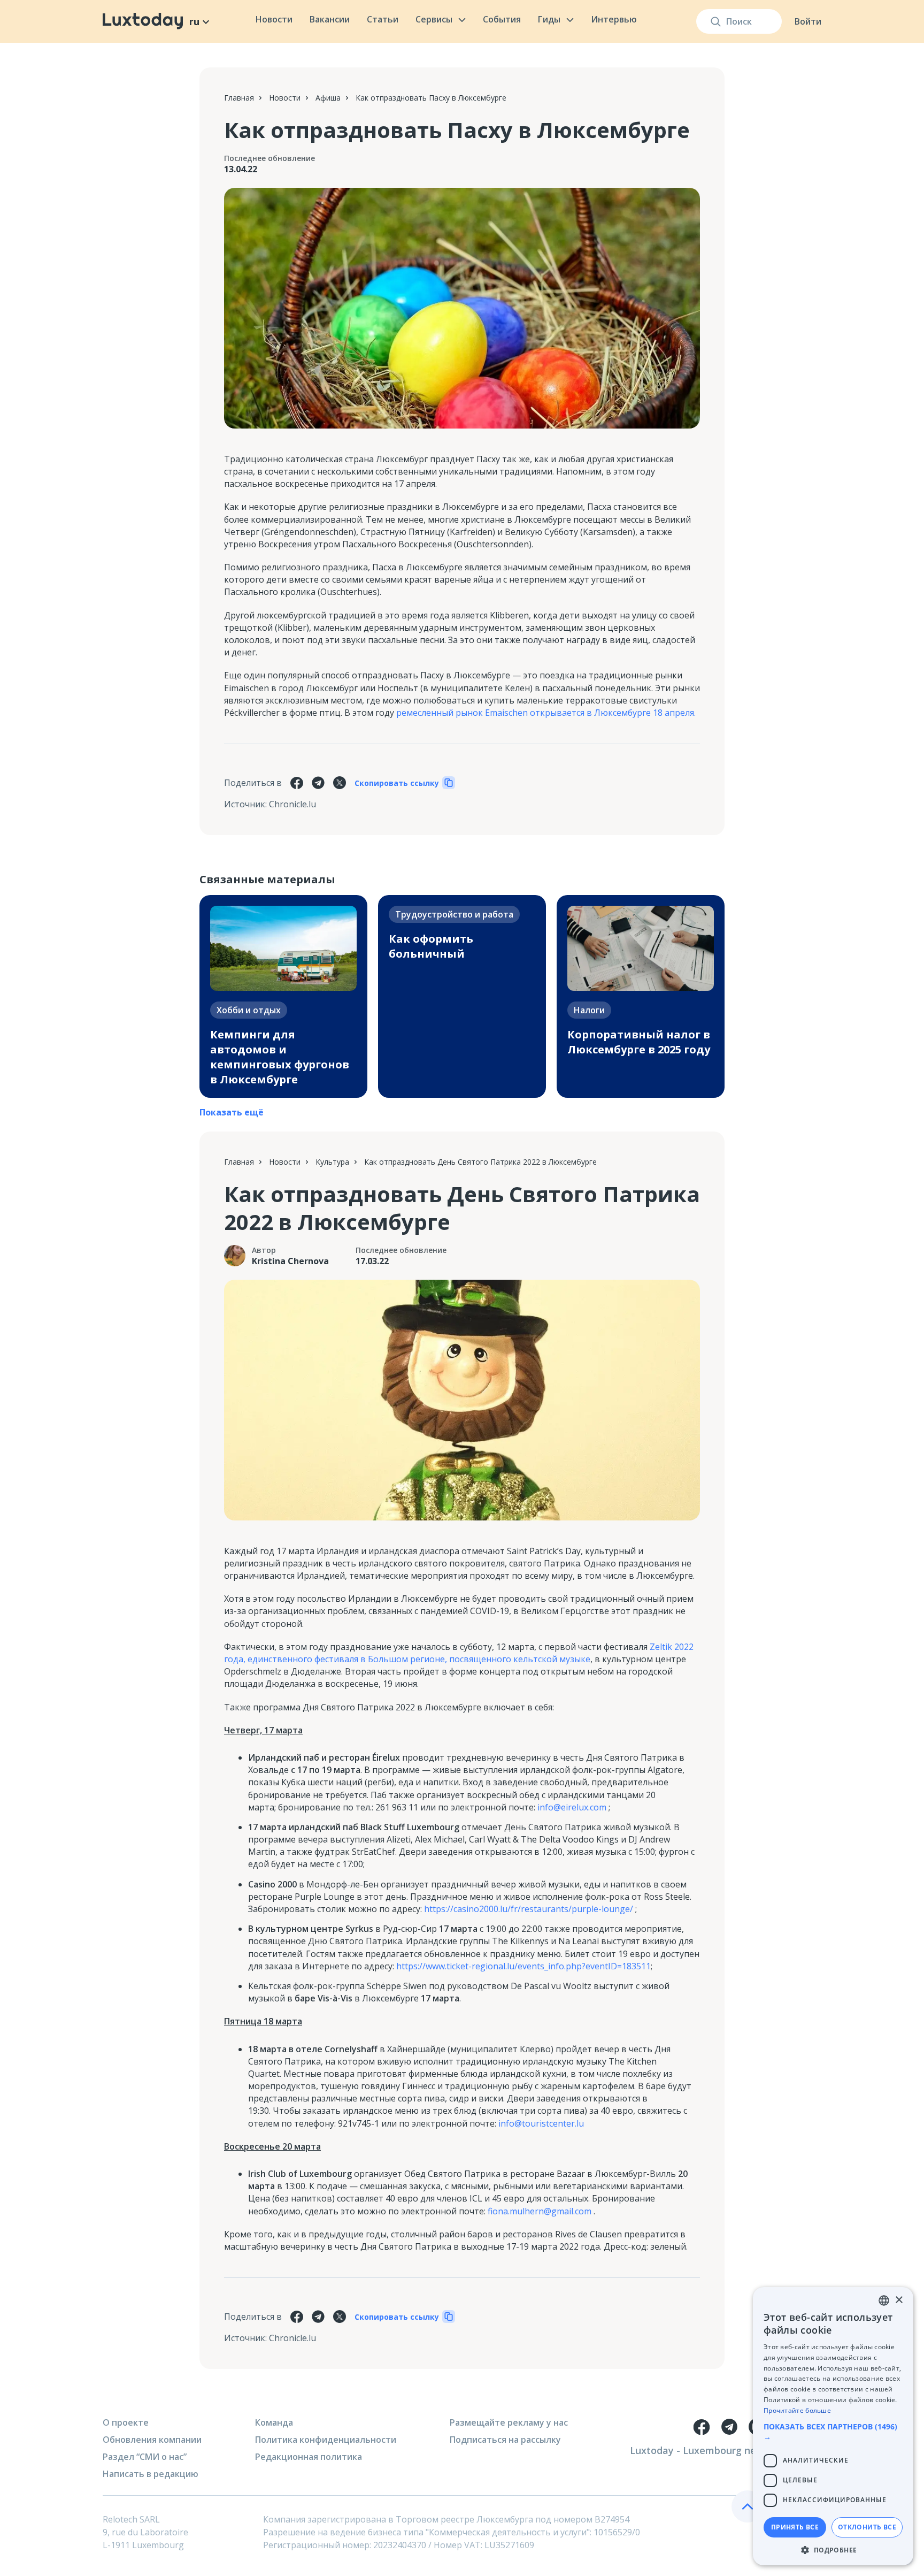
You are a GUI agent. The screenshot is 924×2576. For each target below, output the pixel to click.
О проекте (126, 2422)
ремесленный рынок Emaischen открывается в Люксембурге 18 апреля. (546, 713)
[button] (833, 2432)
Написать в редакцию (151, 2474)
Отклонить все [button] (867, 2527)
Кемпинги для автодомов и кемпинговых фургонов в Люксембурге (280, 1057)
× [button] (899, 2300)
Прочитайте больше (797, 2410)
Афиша (328, 98)
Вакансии (330, 19)
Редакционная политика (309, 2457)
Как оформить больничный (431, 946)
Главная (239, 98)
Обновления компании (152, 2440)
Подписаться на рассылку (505, 2440)
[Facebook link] (702, 2427)
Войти (808, 21)
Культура (332, 1162)
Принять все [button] (795, 2527)
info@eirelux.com (572, 1807)
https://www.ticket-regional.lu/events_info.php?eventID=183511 (523, 1966)
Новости (274, 19)
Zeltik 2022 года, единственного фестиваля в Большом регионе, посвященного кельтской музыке (459, 1653)
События (502, 19)
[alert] (833, 2426)
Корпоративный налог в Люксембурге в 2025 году (639, 1042)
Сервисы (434, 19)
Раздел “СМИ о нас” (145, 2457)
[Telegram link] (729, 2427)
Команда (274, 2422)
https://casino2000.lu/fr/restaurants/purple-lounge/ (529, 1909)
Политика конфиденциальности (326, 2440)
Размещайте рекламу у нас (509, 2422)
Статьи (383, 19)
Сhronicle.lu (292, 804)
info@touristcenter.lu (541, 2123)
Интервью (614, 19)
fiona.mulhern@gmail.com (540, 2211)
